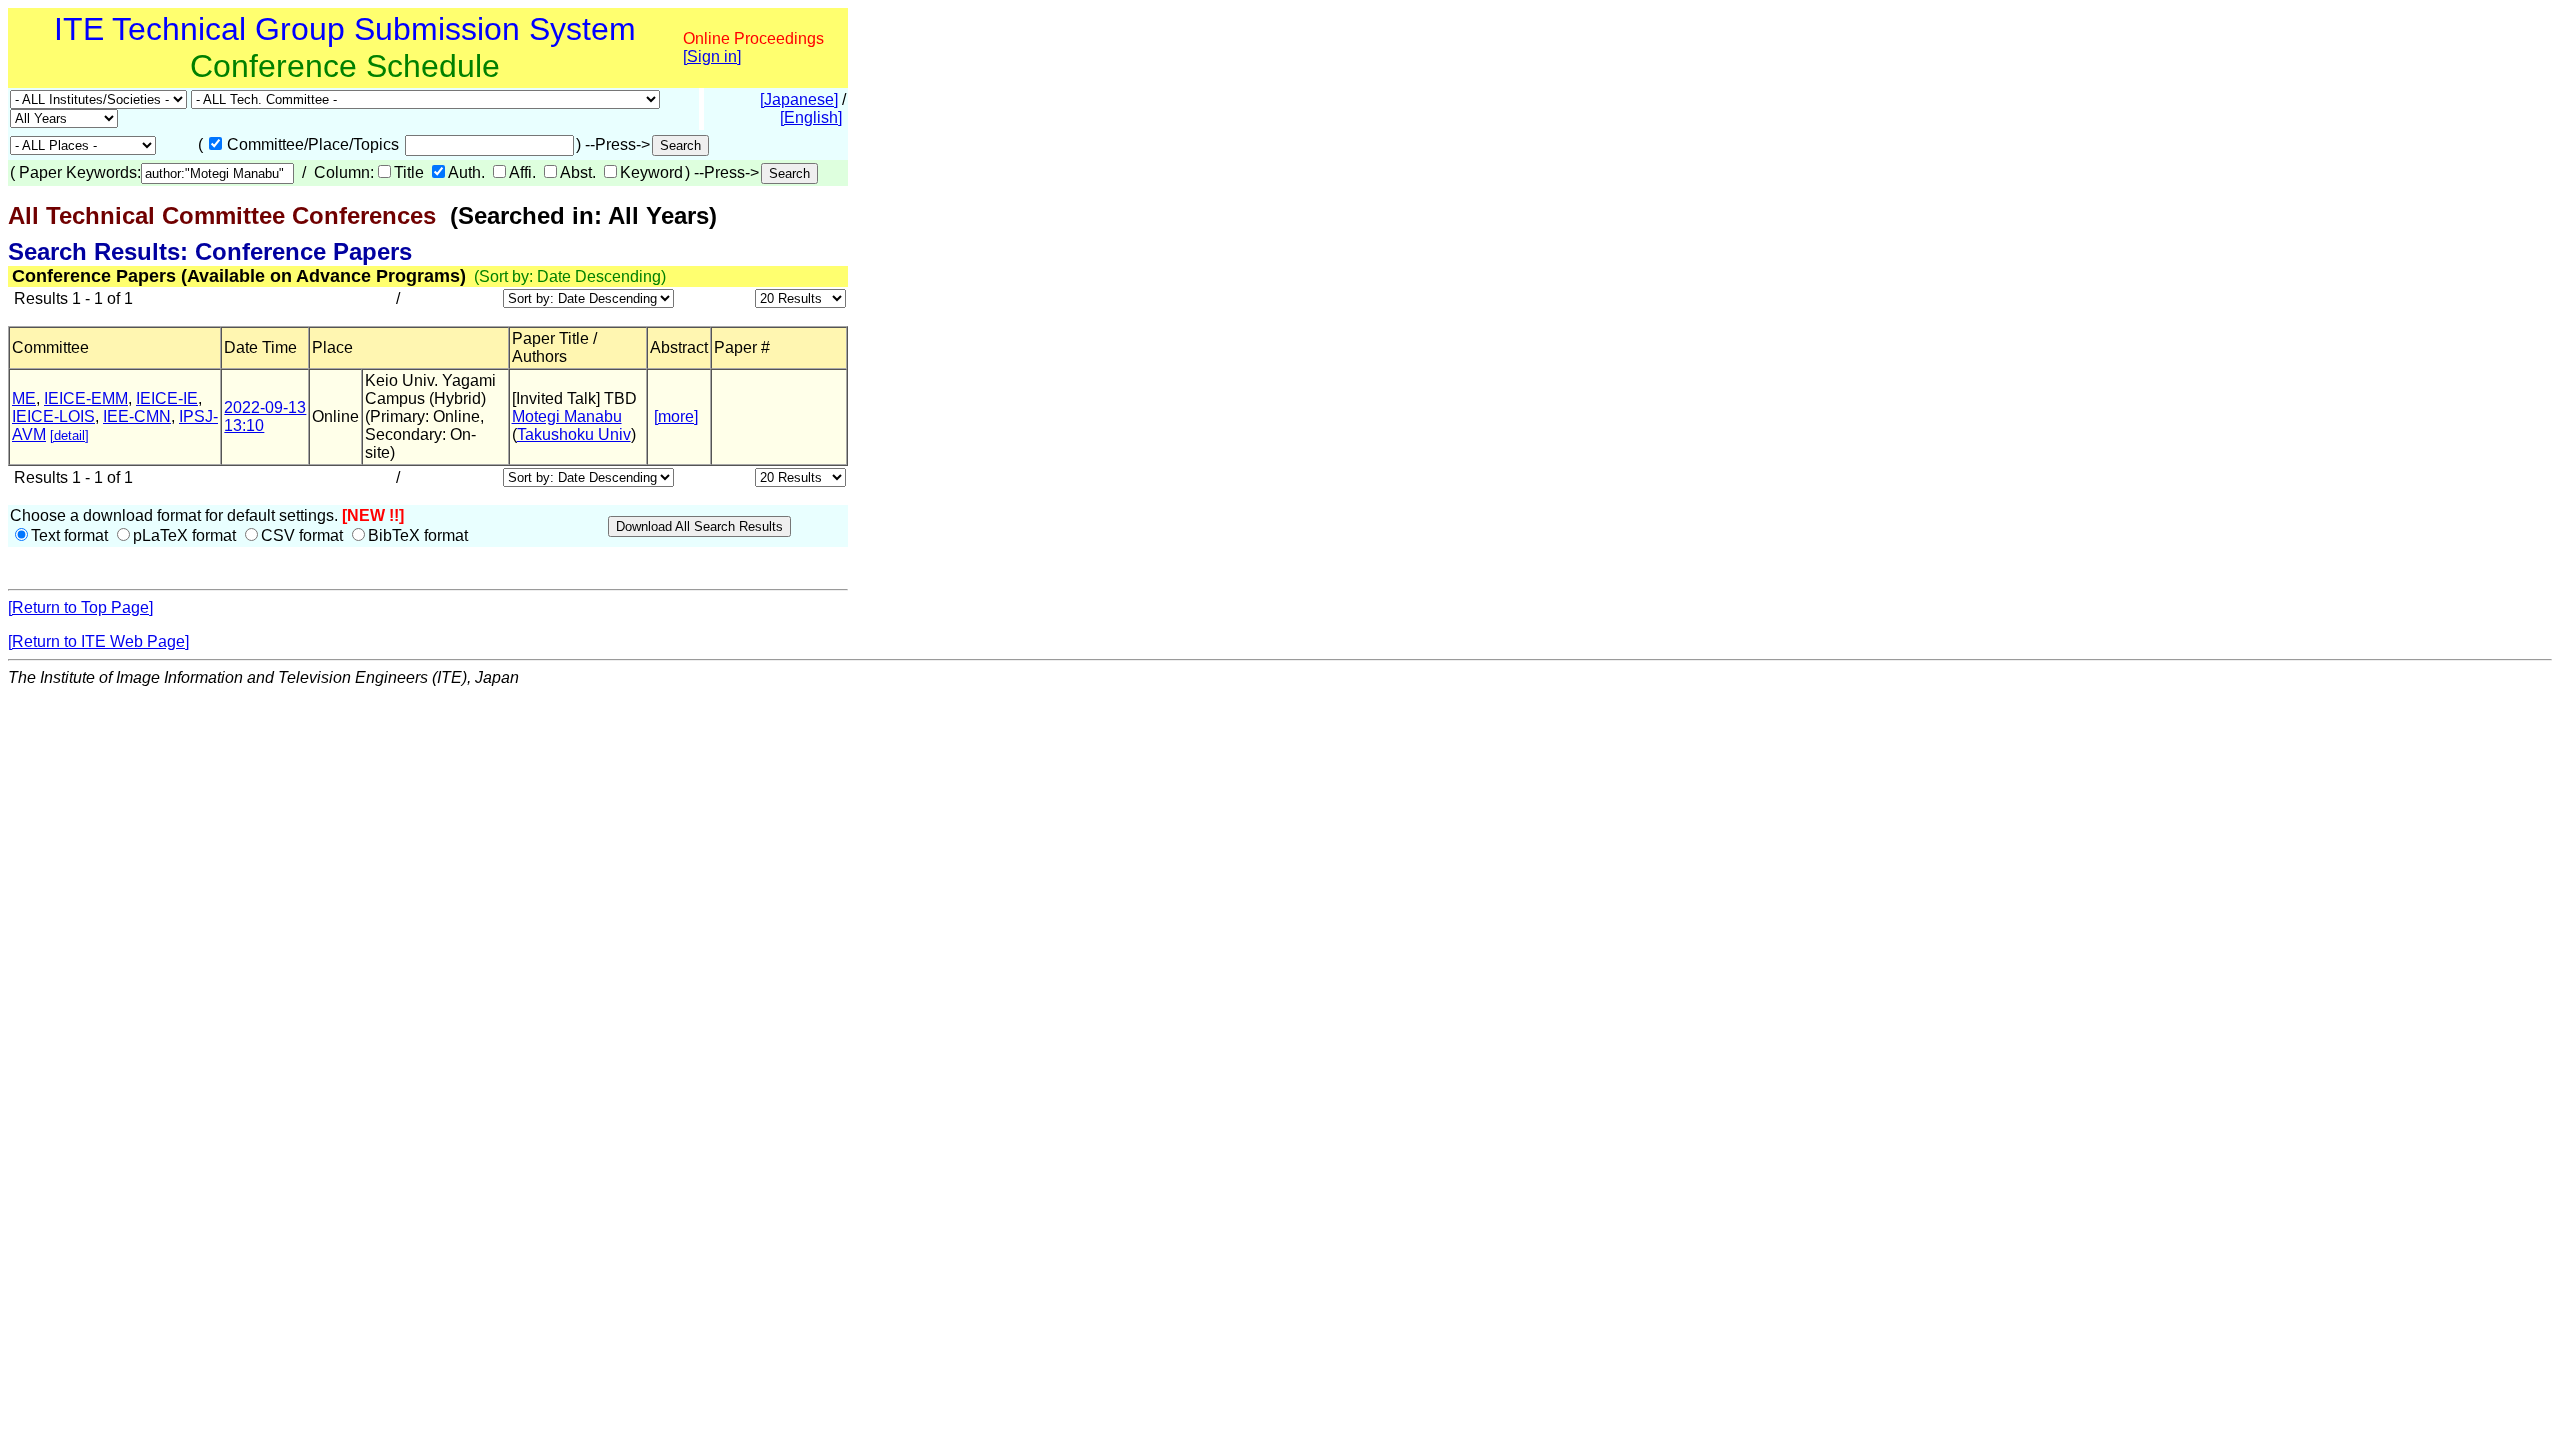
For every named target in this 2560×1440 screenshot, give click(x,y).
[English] (811, 117)
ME (24, 398)
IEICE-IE (167, 398)
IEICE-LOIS (53, 416)
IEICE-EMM (86, 398)
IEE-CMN (137, 416)
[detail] (69, 435)
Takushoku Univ (574, 434)
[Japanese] (799, 99)
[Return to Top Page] (80, 607)
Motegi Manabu (567, 416)
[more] (676, 416)
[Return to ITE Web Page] (98, 641)
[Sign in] (712, 56)
